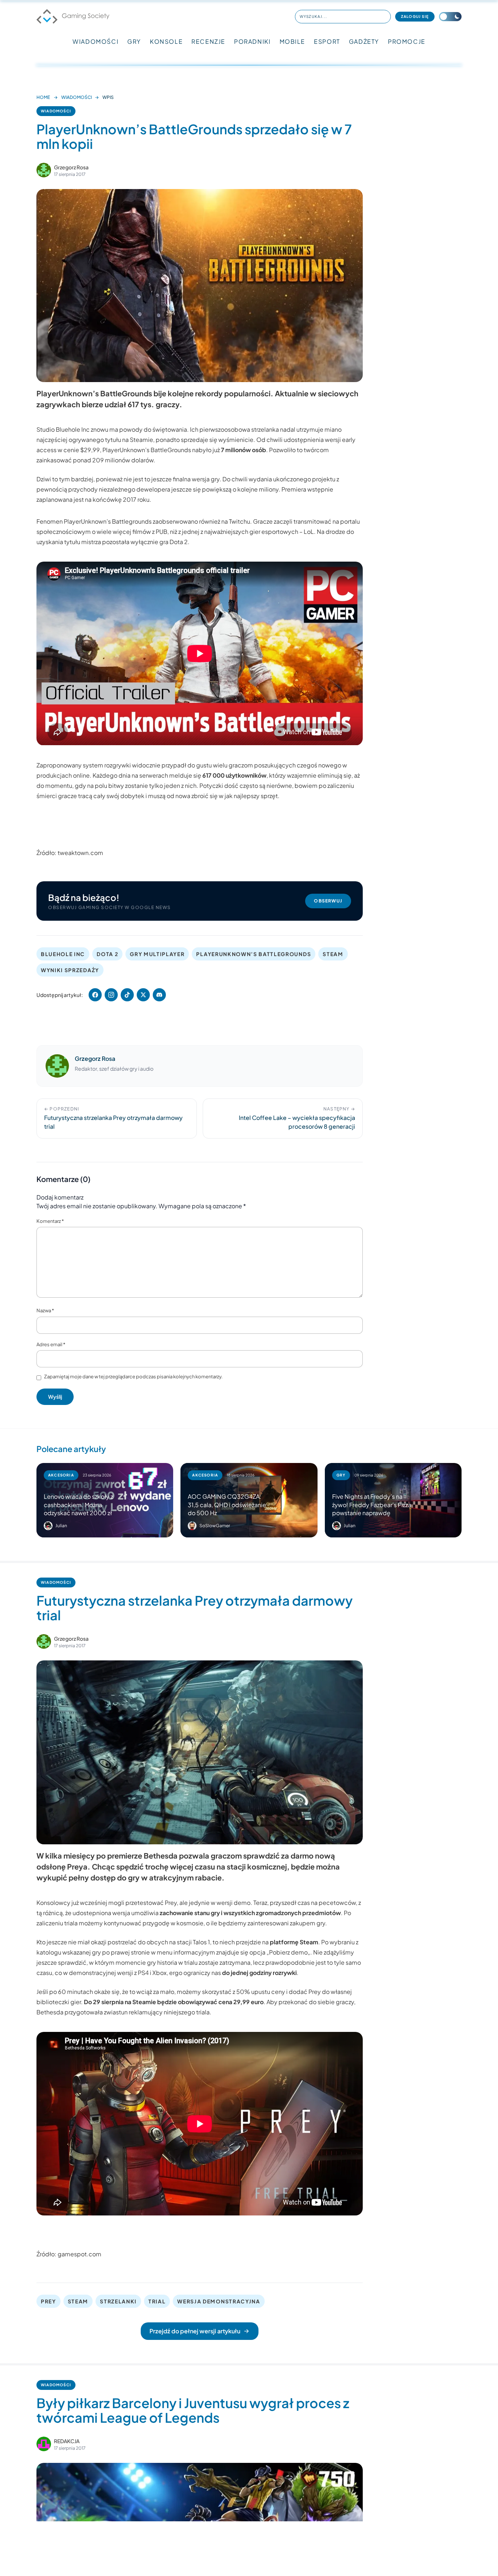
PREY (48, 2301)
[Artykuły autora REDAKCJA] (44, 2444)
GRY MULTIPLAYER (157, 954)
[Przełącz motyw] (450, 17)
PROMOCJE (407, 41)
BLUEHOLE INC (63, 954)
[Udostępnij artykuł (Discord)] (159, 995)
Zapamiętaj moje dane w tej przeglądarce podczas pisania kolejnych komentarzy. (133, 1376)
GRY (134, 41)
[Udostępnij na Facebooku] (95, 995)
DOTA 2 (107, 954)
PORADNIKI (252, 41)
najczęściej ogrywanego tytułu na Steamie (95, 440)
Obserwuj (328, 901)
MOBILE (293, 41)
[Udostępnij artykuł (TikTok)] (127, 995)
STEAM (333, 954)
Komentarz (50, 1221)
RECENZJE (208, 41)
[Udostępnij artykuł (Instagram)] (111, 995)
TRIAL (157, 2301)
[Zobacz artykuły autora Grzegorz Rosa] (44, 170)
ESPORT (327, 41)
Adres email (51, 1344)
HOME (43, 97)
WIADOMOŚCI (96, 41)
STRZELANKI (118, 2301)
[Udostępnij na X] (143, 995)
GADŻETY (364, 41)
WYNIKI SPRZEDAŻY (70, 970)
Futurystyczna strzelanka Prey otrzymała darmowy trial (194, 1608)
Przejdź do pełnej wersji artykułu (195, 2331)
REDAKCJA (67, 2441)
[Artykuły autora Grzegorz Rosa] (57, 1066)
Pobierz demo (288, 1952)
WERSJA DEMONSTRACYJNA (219, 2301)
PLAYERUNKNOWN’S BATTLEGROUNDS (254, 954)
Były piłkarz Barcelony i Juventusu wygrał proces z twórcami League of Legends (193, 2410)
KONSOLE (166, 41)
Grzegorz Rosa (71, 167)
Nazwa (45, 1310)
